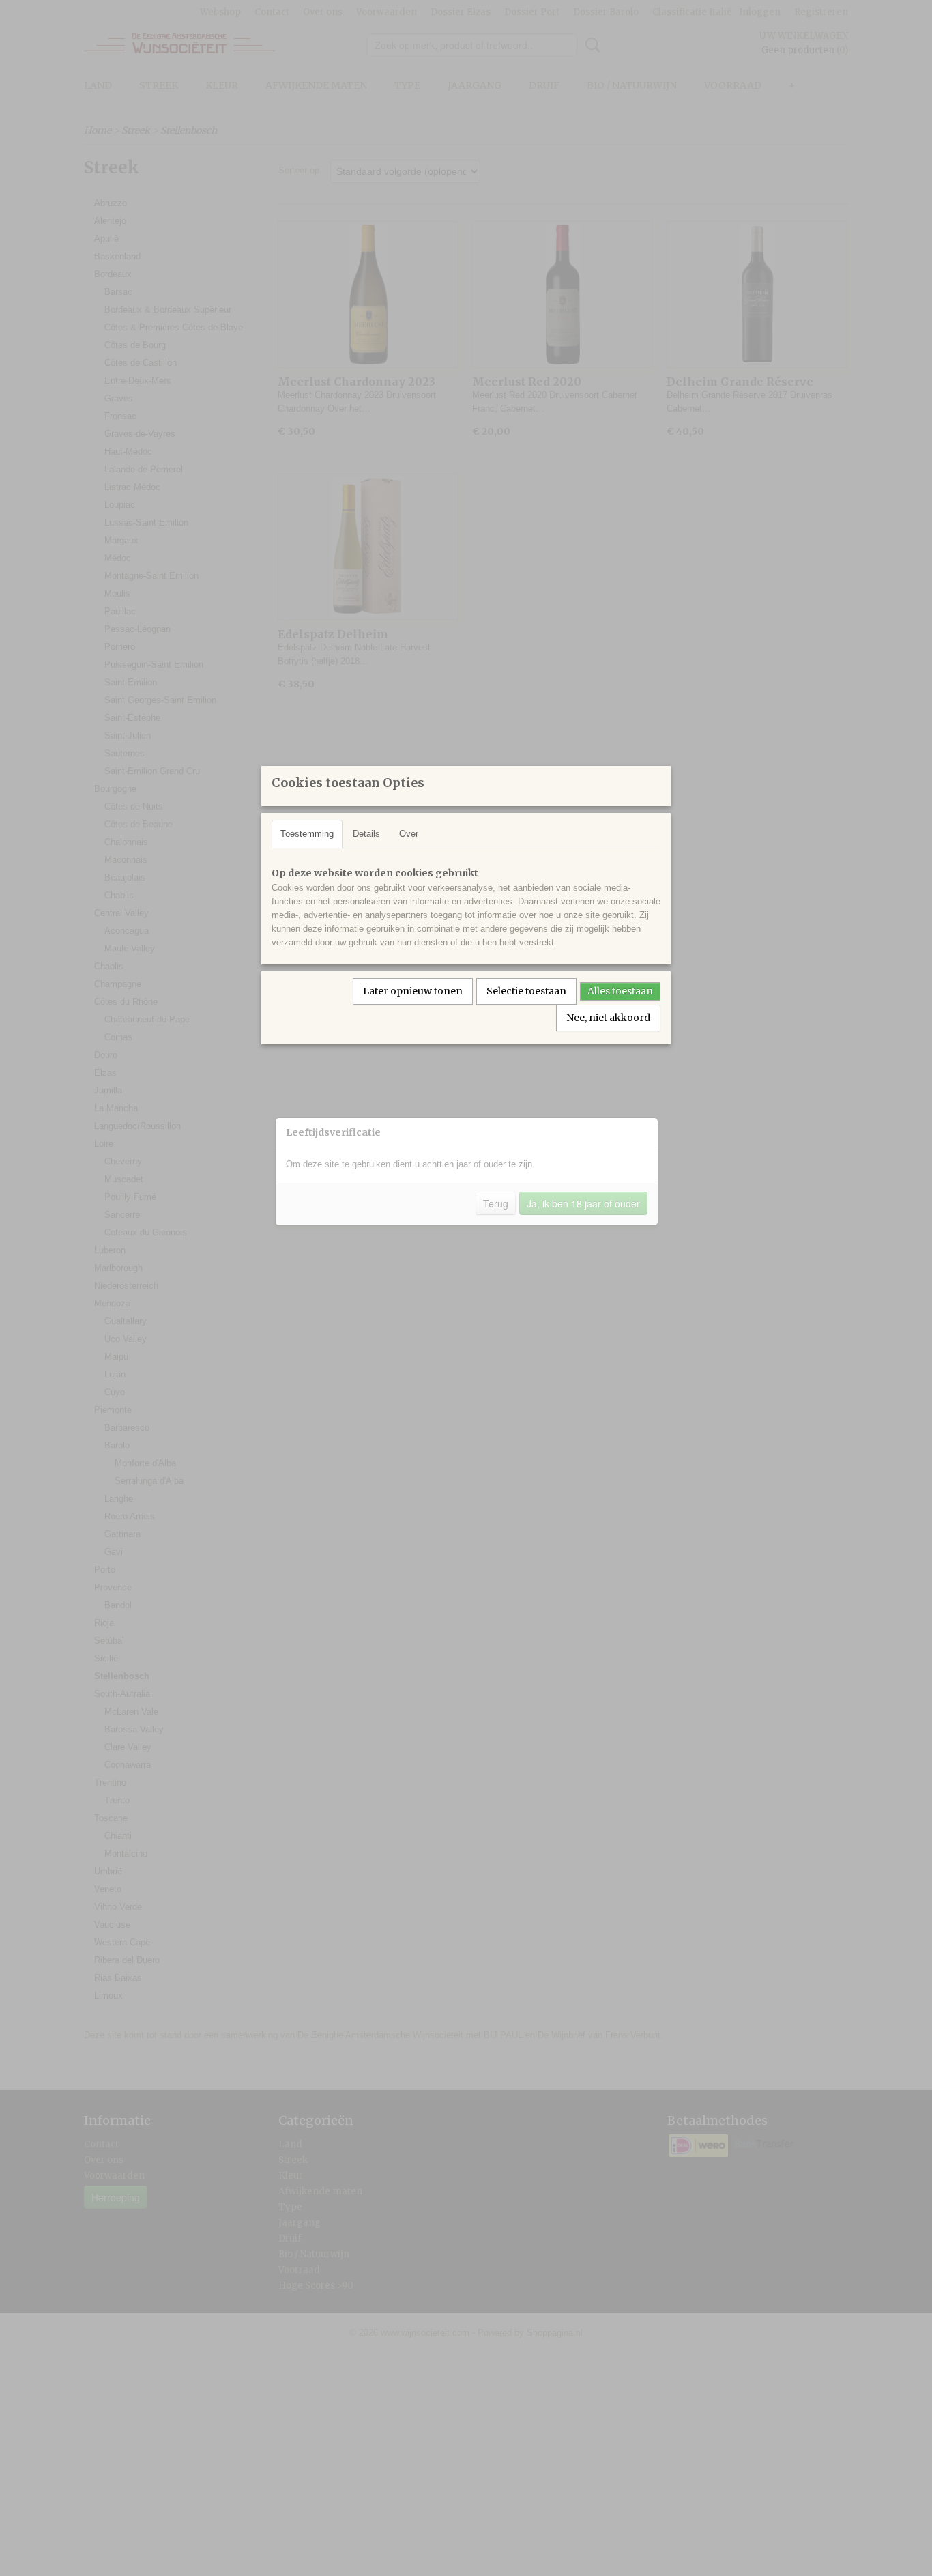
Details (366, 834)
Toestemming (307, 834)
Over (409, 834)
